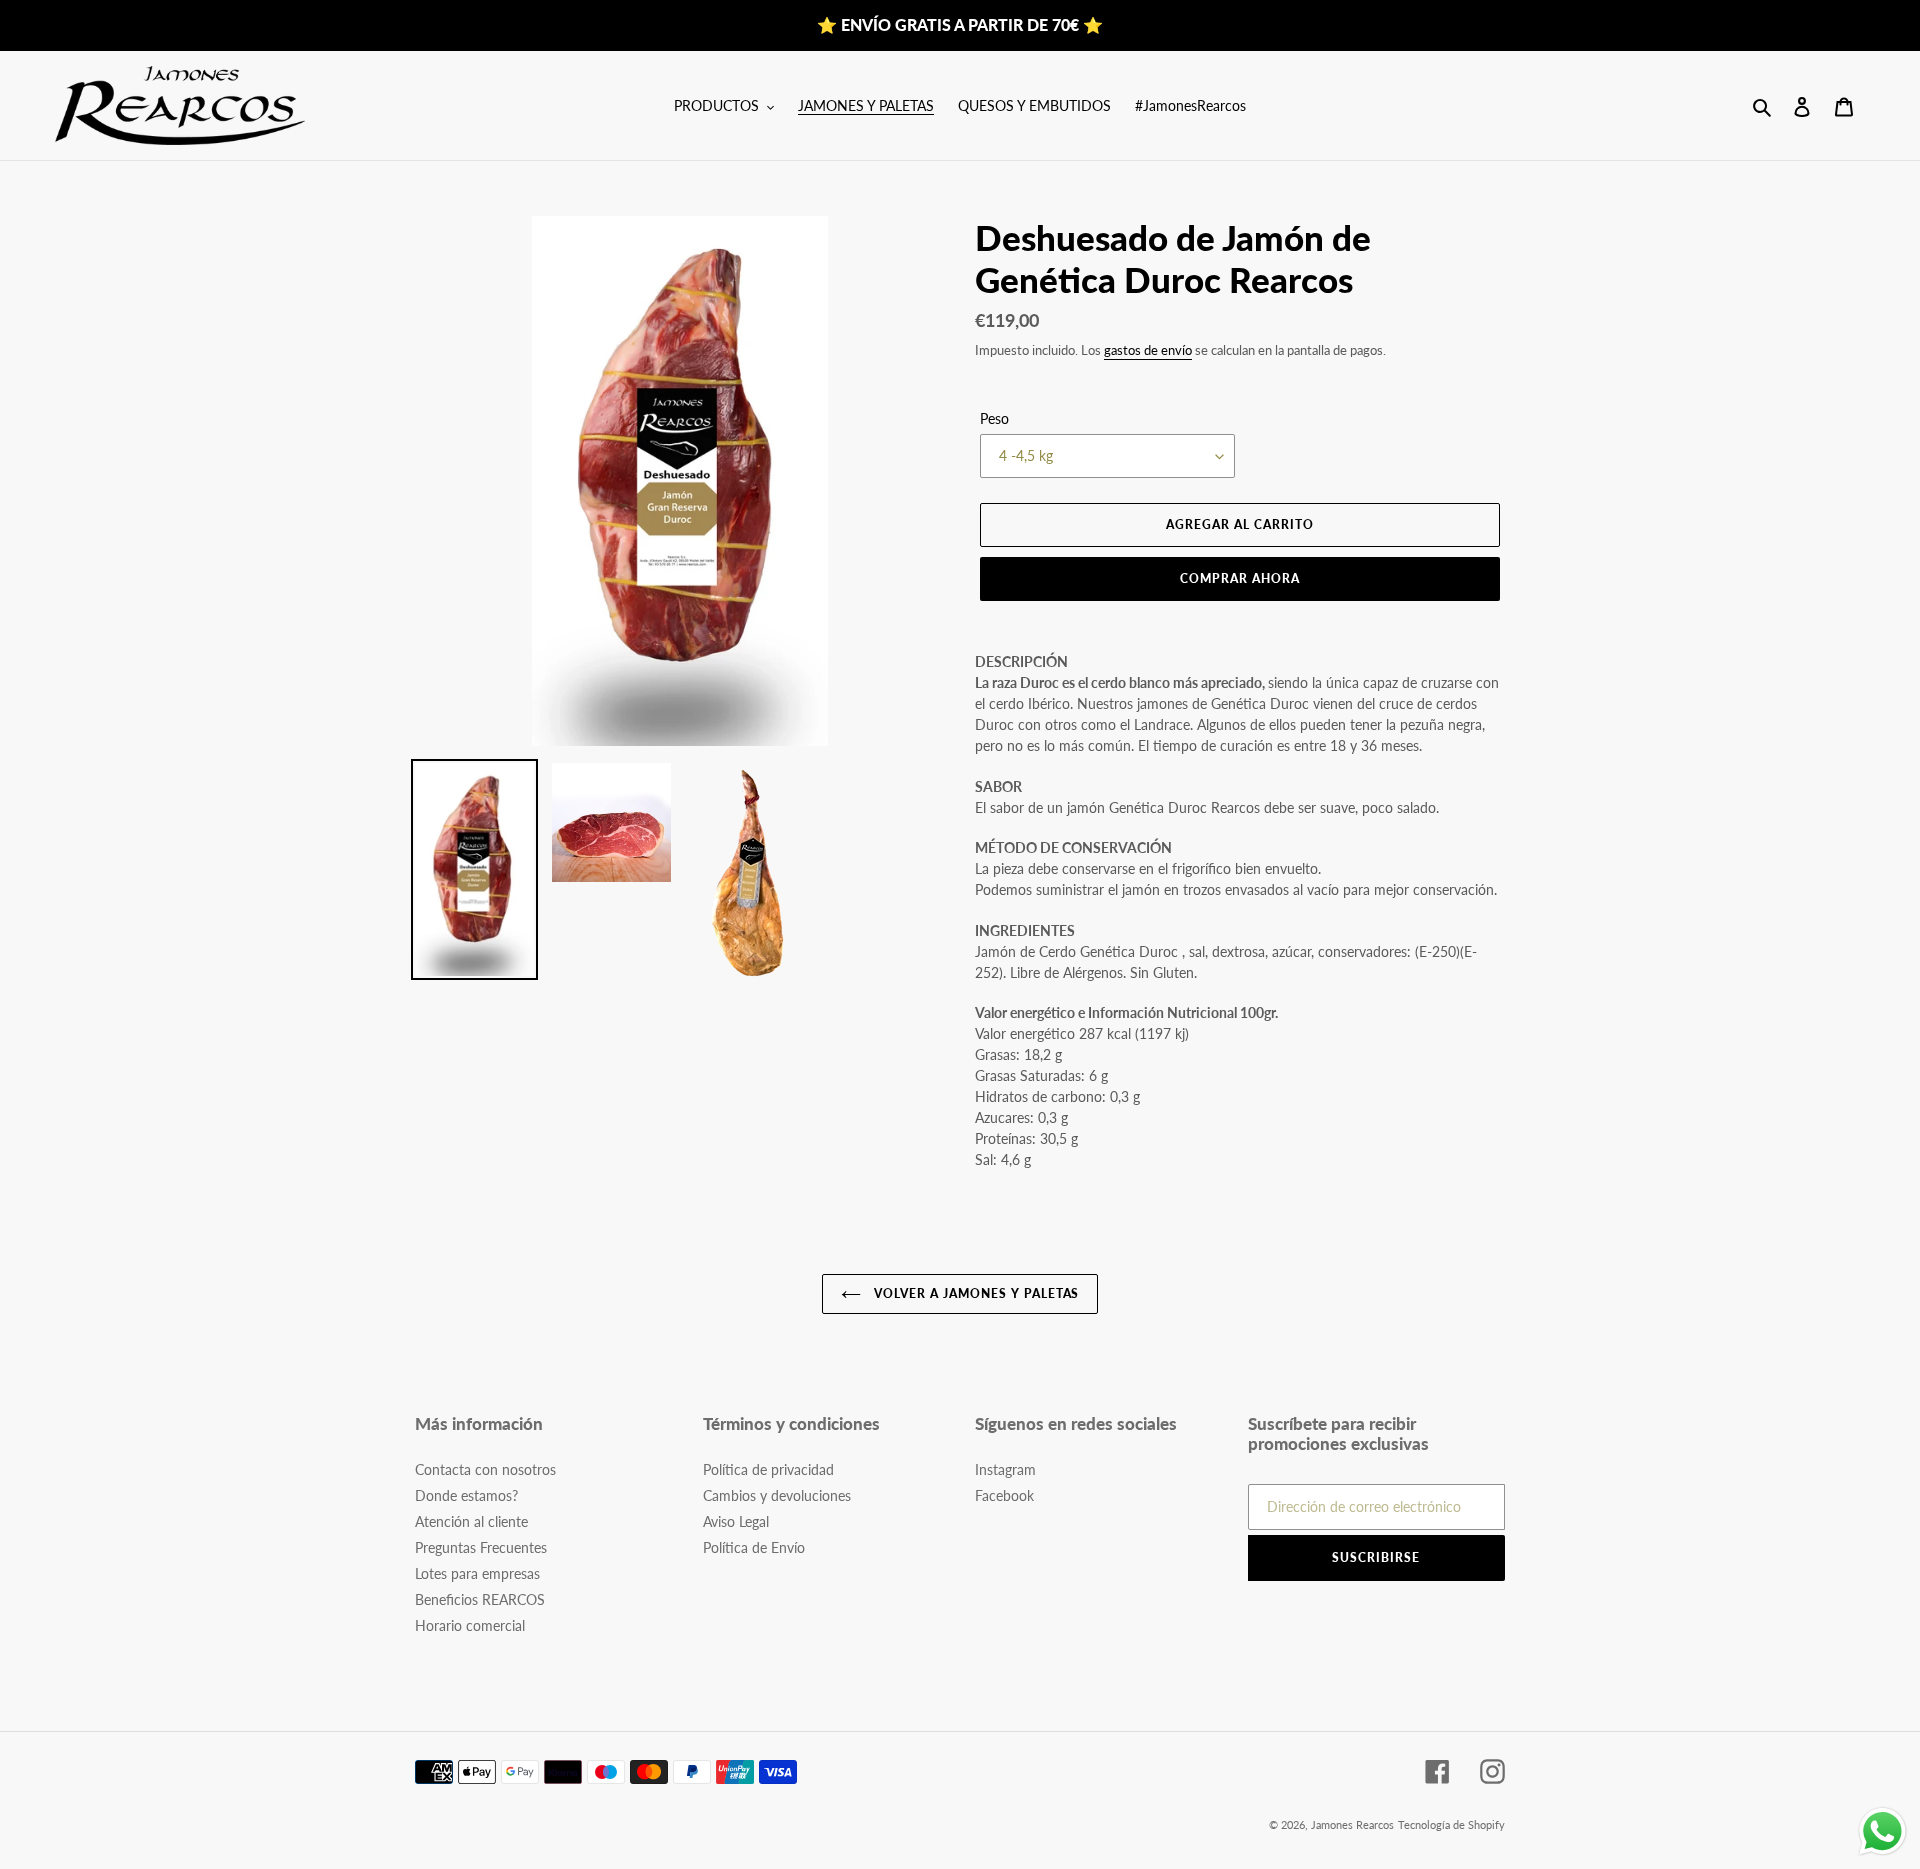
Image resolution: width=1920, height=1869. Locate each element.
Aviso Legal (736, 1521)
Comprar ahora (1239, 578)
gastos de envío (1148, 350)
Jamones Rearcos (1352, 1824)
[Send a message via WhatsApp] (1882, 1831)
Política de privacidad (768, 1469)
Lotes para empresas (477, 1573)
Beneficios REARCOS (480, 1599)
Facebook (1004, 1495)
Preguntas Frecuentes (481, 1547)
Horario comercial (470, 1625)
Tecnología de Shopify (1451, 1824)
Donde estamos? (466, 1495)
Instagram (1005, 1469)
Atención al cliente (471, 1521)
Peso (994, 418)
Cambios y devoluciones (777, 1495)
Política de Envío (754, 1547)
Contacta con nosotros (485, 1469)
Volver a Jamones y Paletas (975, 1293)
